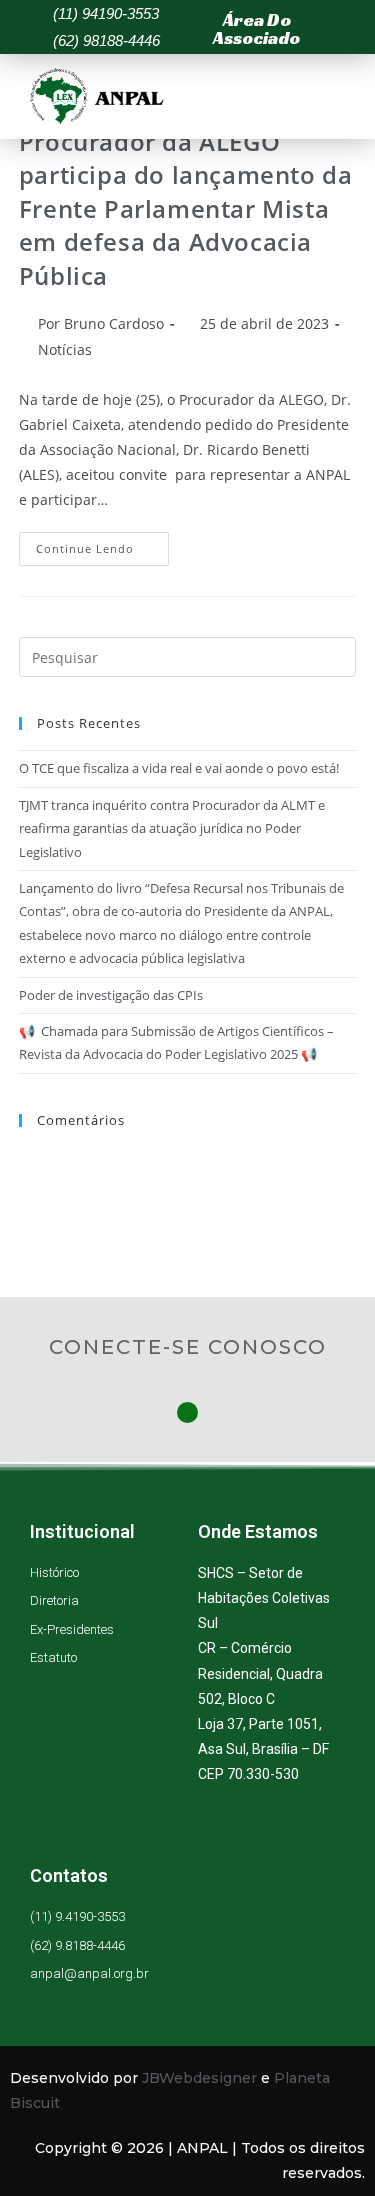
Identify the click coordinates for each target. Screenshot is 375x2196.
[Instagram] (187, 1412)
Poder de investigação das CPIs (111, 995)
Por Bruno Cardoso (101, 323)
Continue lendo (102, 544)
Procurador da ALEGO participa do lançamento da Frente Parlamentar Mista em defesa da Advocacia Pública (186, 208)
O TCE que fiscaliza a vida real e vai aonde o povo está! (179, 768)
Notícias (65, 349)
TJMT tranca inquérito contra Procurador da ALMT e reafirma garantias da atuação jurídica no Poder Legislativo (172, 828)
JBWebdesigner (199, 2078)
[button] (267, 29)
